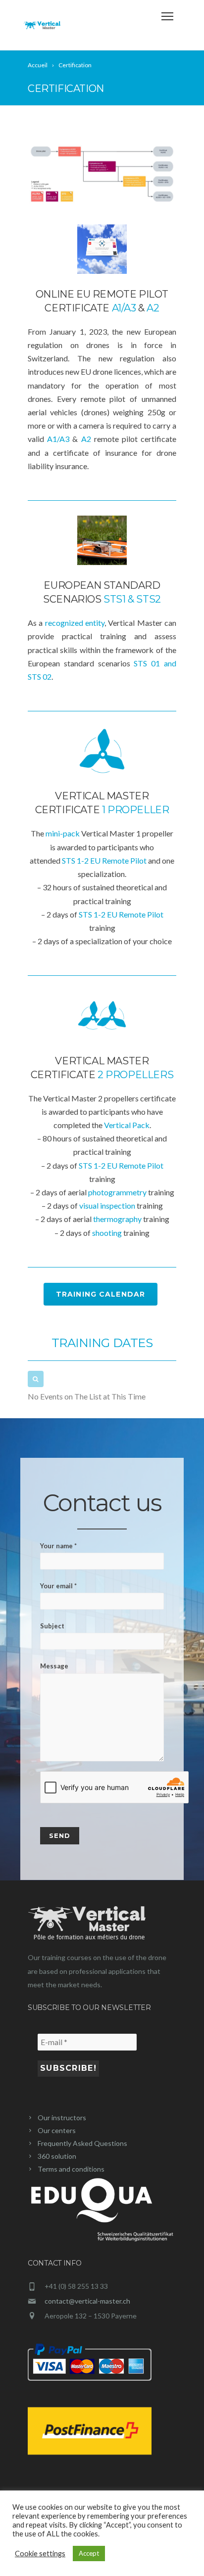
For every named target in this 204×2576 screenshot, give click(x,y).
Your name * (58, 1546)
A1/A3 (58, 439)
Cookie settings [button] (40, 2554)
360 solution (57, 2156)
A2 (86, 439)
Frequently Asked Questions (82, 2143)
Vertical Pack (127, 1125)
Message (54, 1666)
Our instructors (62, 2118)
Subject (52, 1626)
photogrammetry (118, 1192)
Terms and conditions (71, 2169)
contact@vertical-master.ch (87, 2301)
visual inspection (107, 1205)
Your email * (58, 1586)
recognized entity (75, 623)
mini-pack (63, 833)
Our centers (57, 2130)
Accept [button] (89, 2553)
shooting (108, 1233)
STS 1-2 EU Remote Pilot (104, 860)
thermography (118, 1219)
